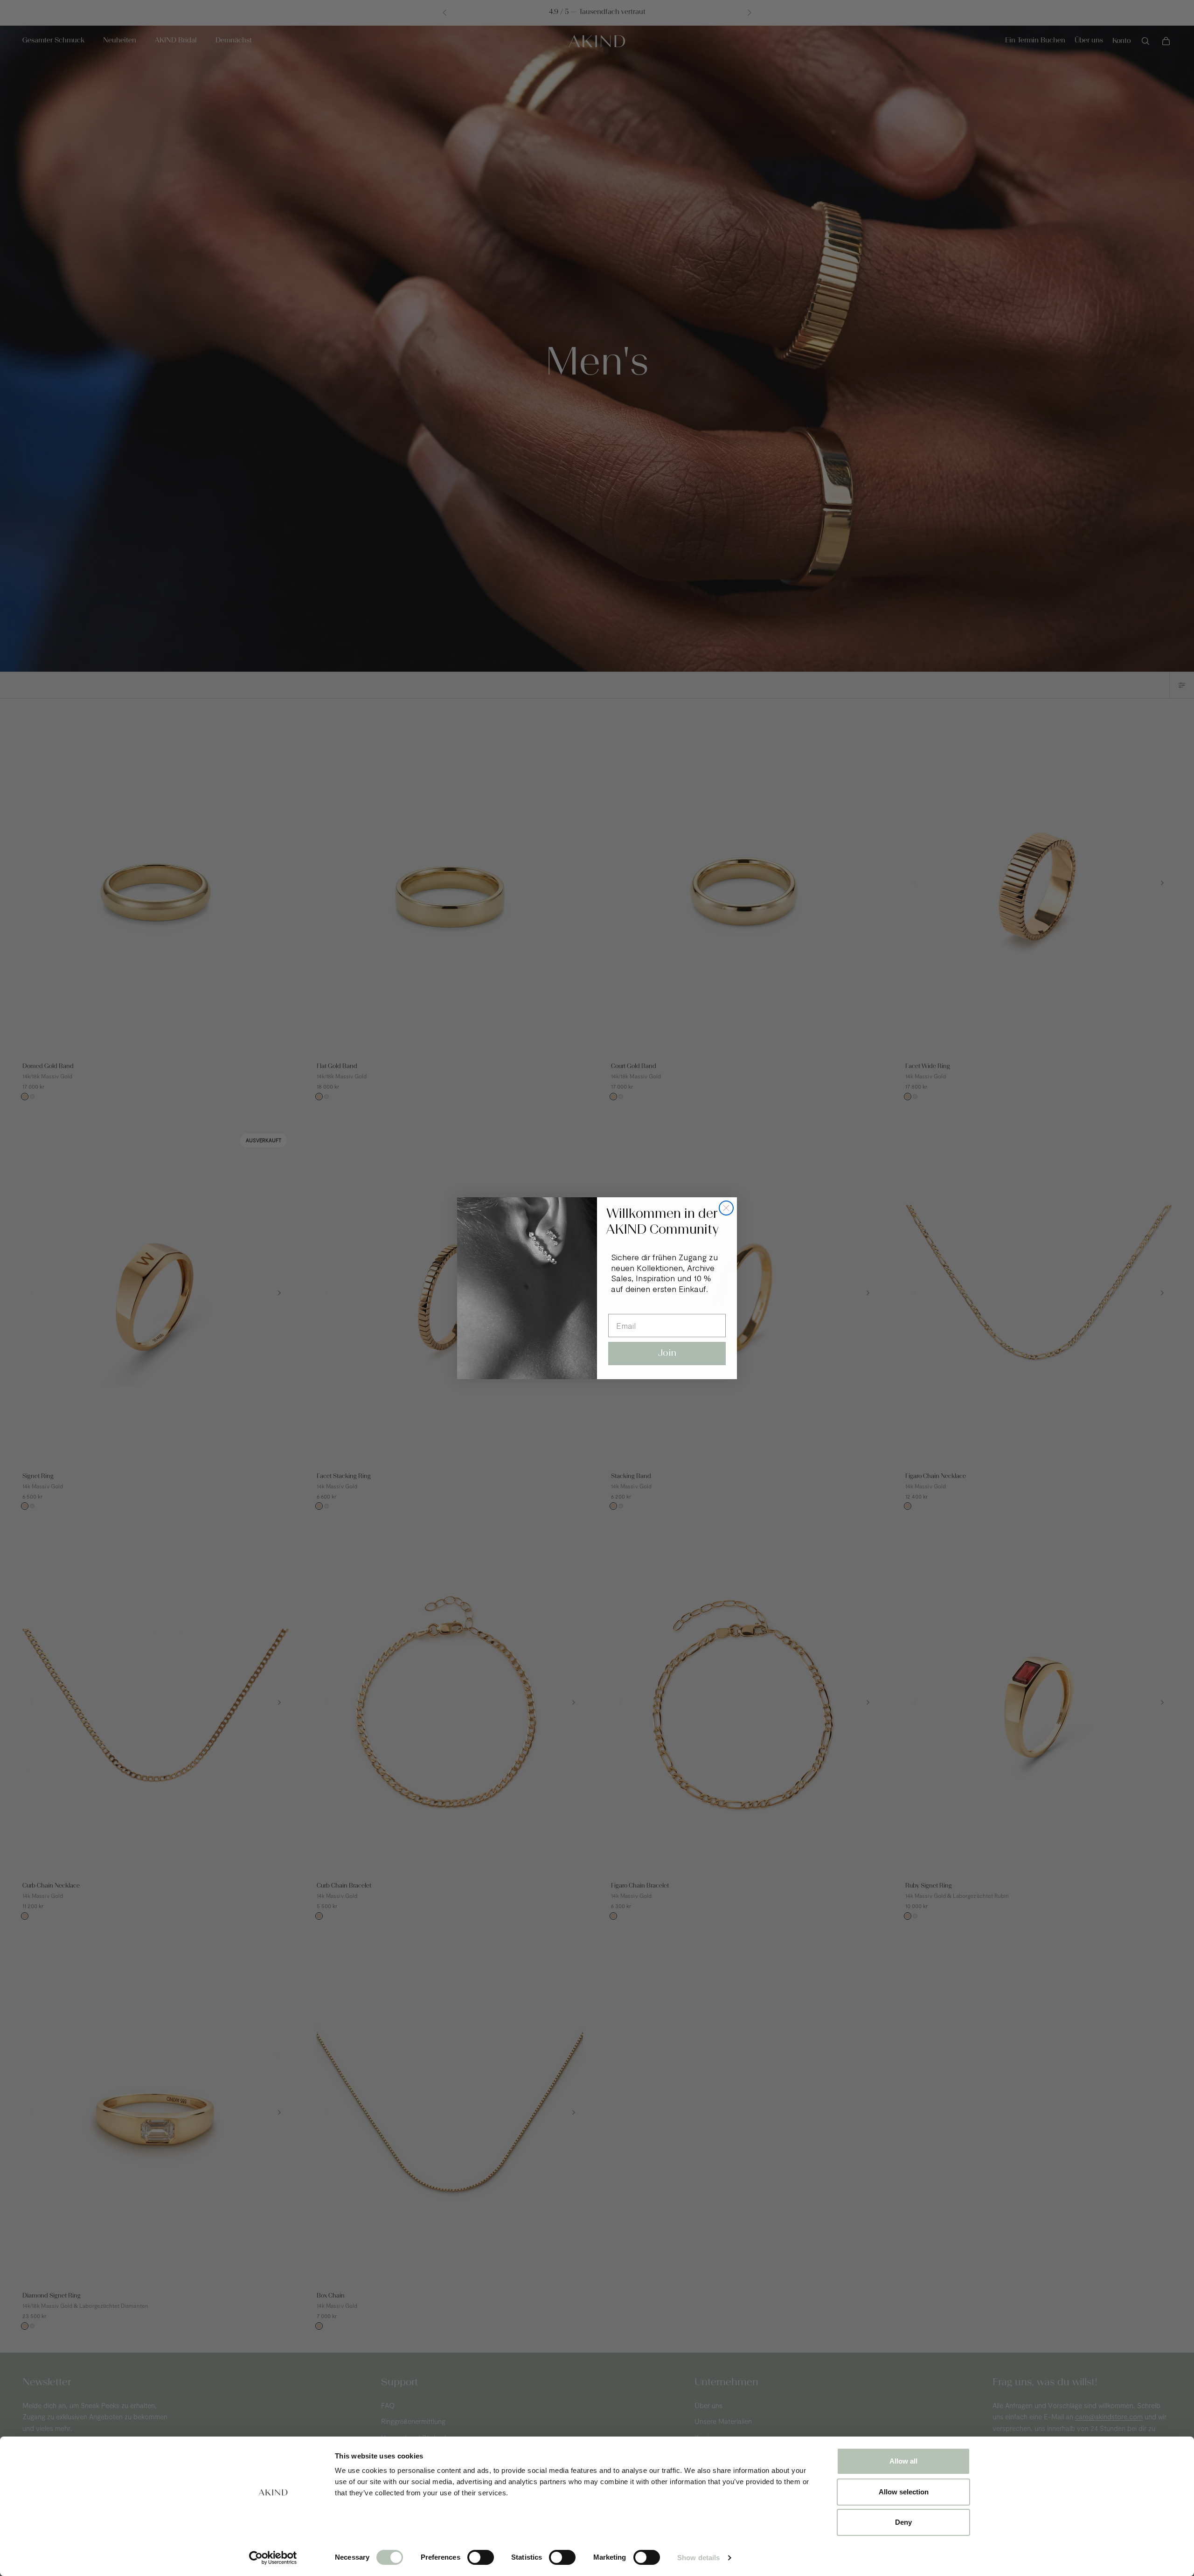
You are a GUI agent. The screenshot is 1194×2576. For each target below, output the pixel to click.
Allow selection (904, 2492)
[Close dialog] (726, 1208)
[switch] (481, 2557)
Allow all (903, 2461)
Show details (698, 2558)
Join (667, 1354)
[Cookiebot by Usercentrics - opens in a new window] (273, 2558)
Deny (903, 2522)
